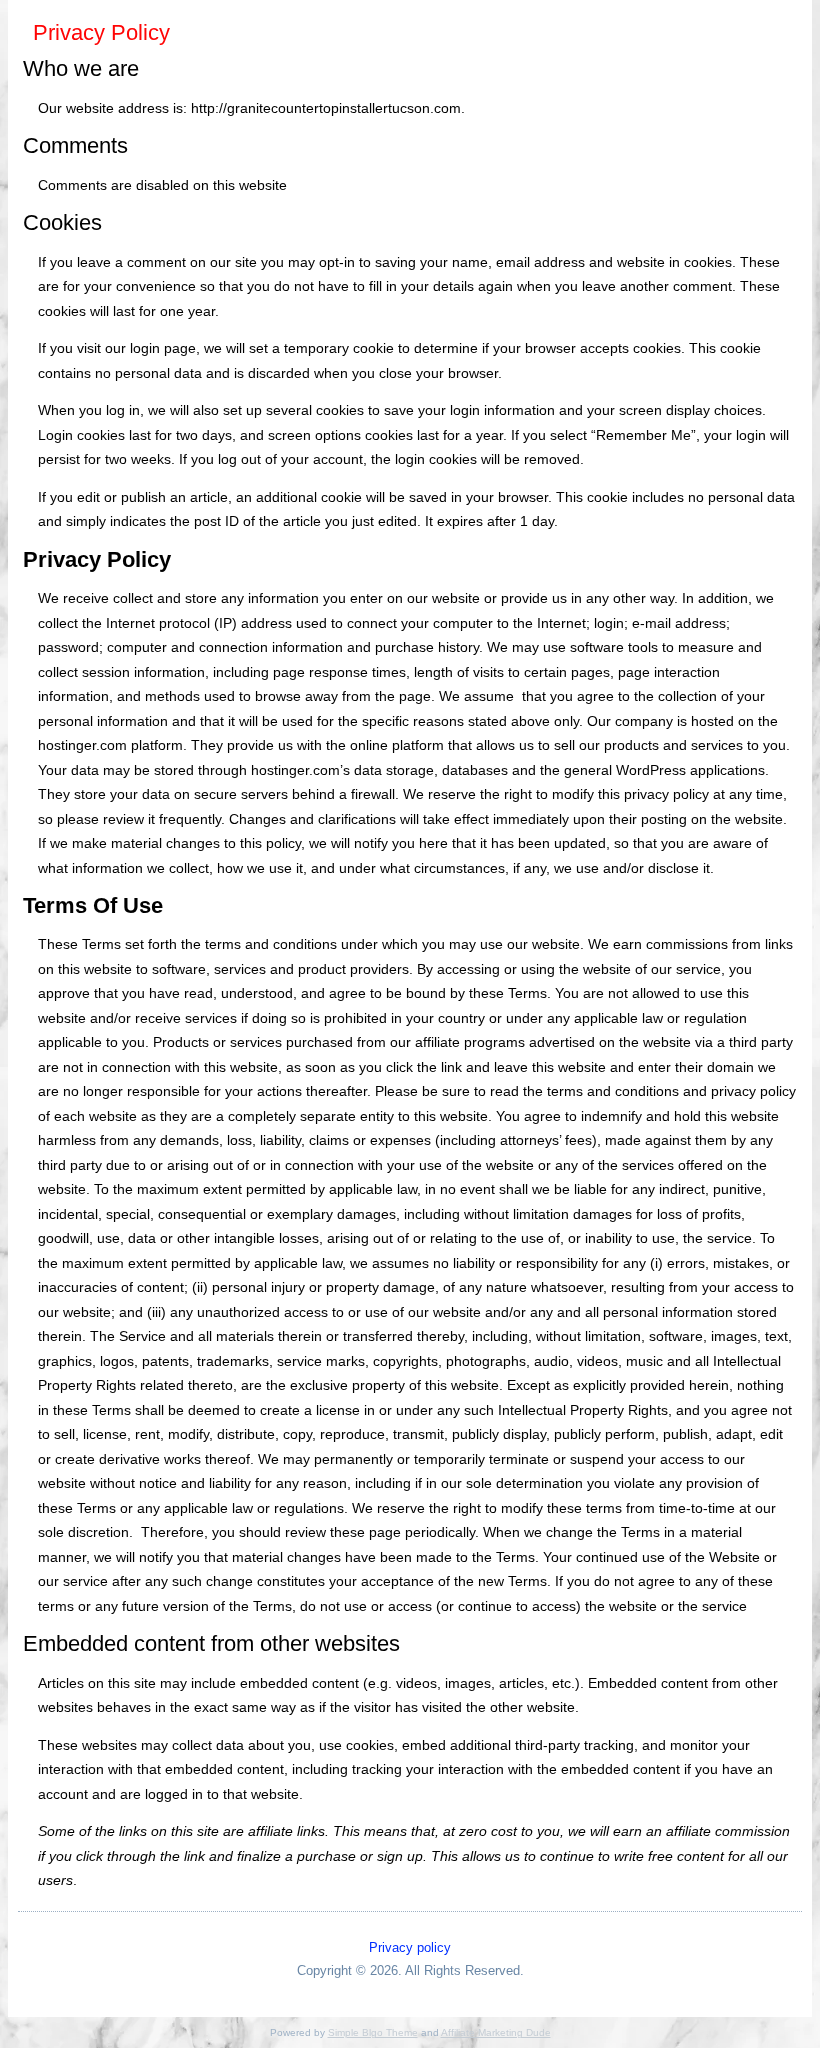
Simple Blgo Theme (373, 2032)
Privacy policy (410, 1947)
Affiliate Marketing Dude (496, 2032)
